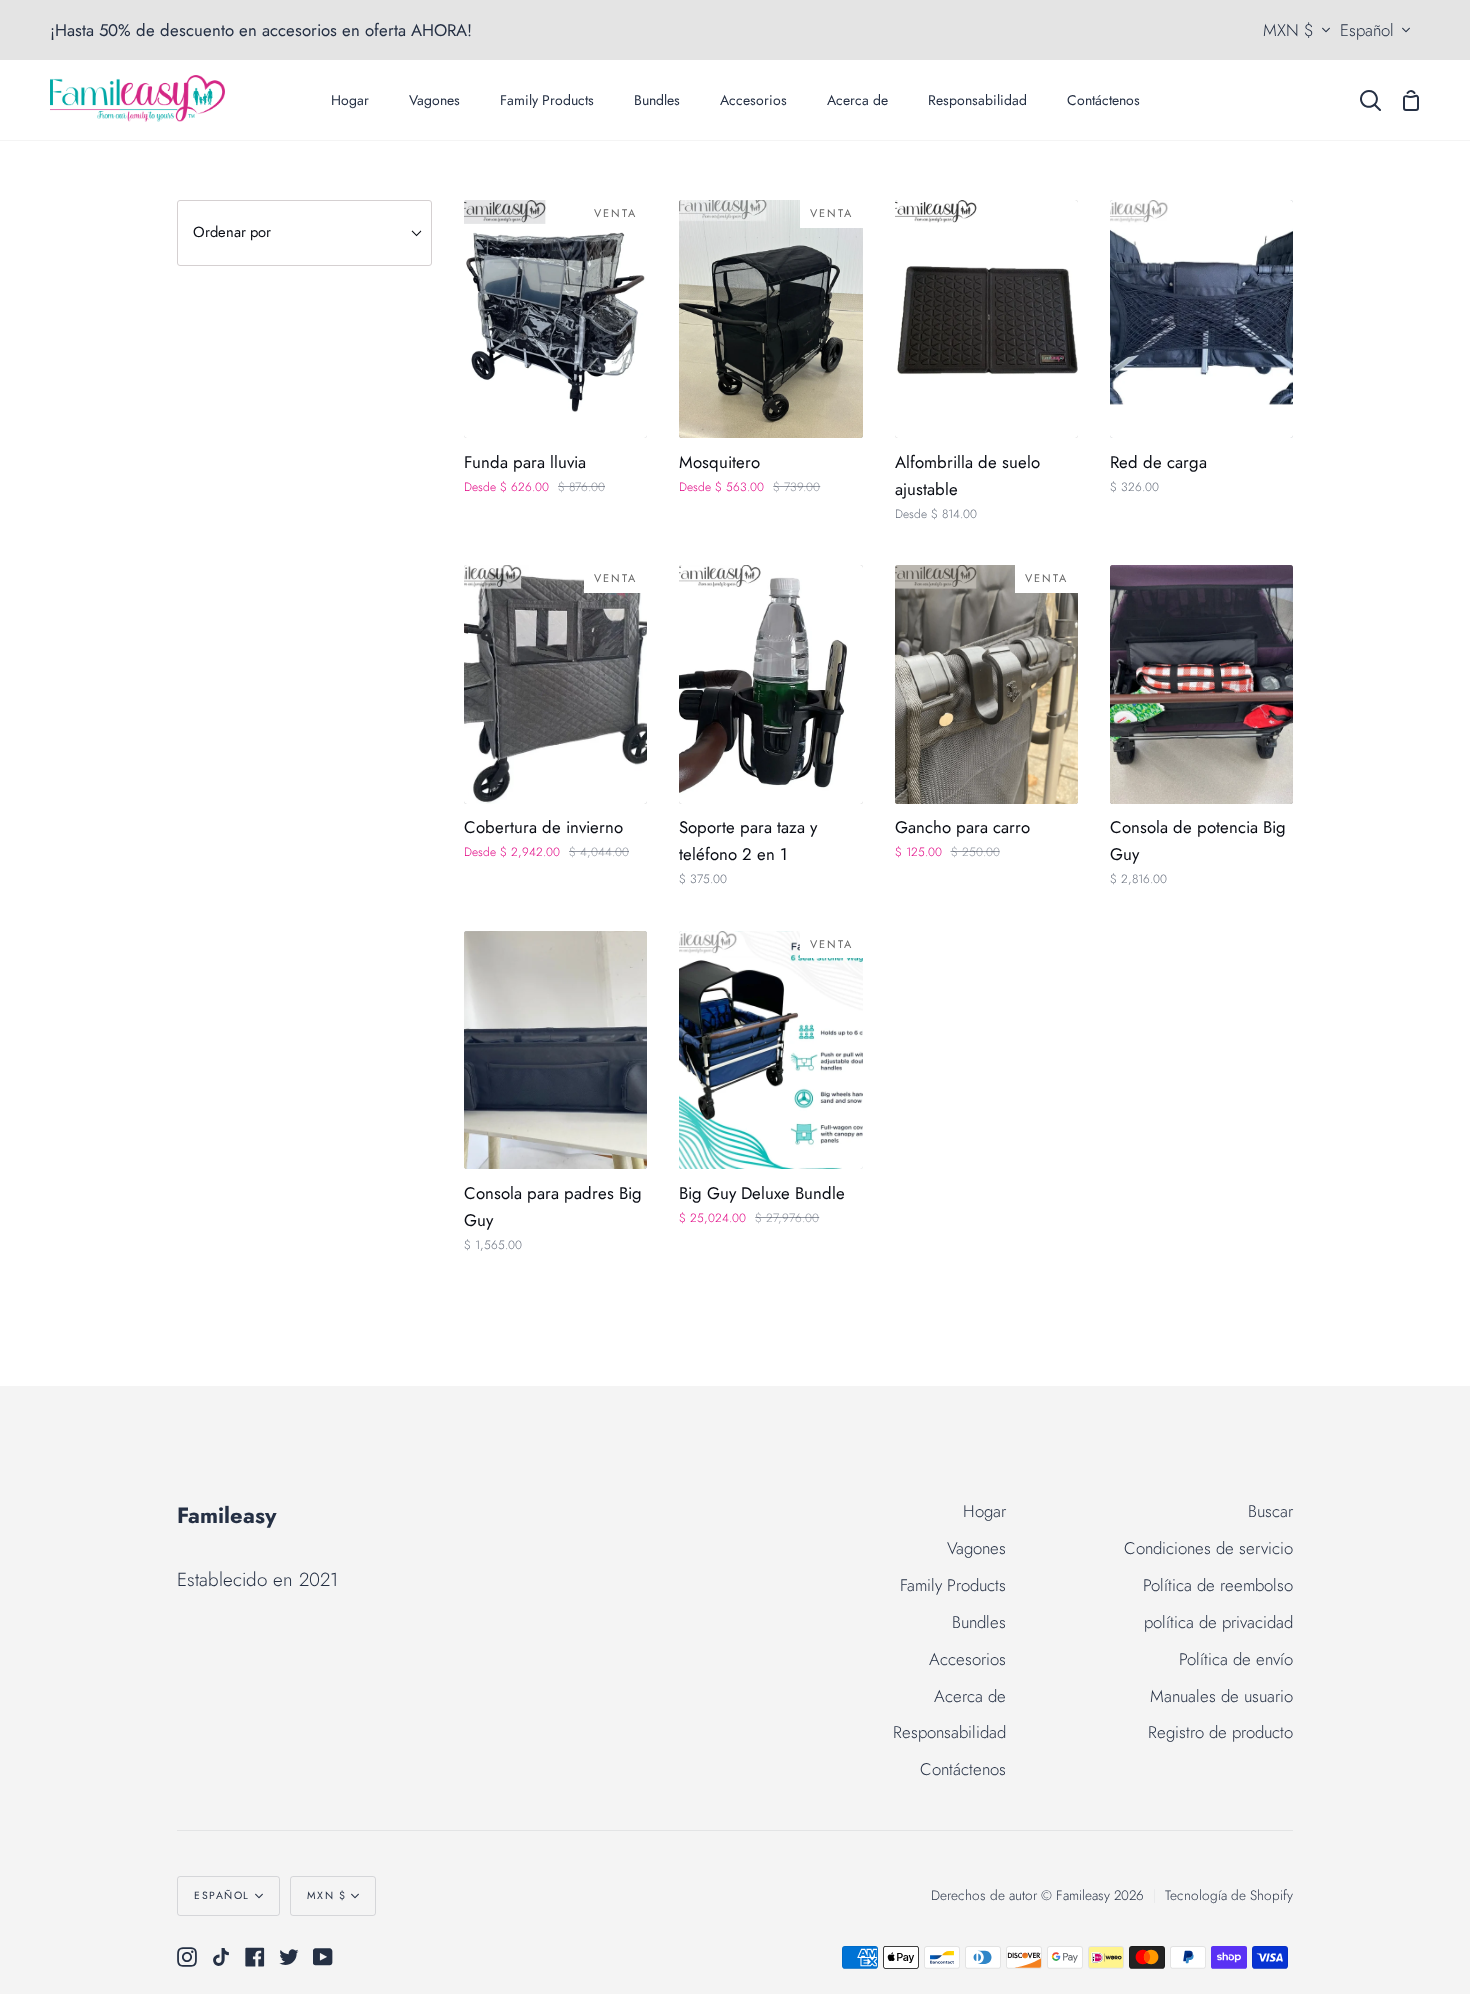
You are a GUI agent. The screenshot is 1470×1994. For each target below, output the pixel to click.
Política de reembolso (1218, 1585)
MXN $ (1288, 30)
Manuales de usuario (1221, 1696)
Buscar (1270, 1511)
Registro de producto (1220, 1732)
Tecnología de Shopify (1229, 1895)
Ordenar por (232, 232)
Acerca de (970, 1696)
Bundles (979, 1622)
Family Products (953, 1585)
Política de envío (1236, 1659)
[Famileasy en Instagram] (187, 1957)
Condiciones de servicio (1208, 1548)
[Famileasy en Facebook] (255, 1957)
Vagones (976, 1548)
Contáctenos (963, 1769)
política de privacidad (1218, 1622)
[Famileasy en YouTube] (323, 1957)
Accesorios (967, 1659)
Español (1367, 30)
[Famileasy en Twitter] (289, 1957)
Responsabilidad (949, 1732)
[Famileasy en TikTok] (221, 1957)
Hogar (984, 1511)
